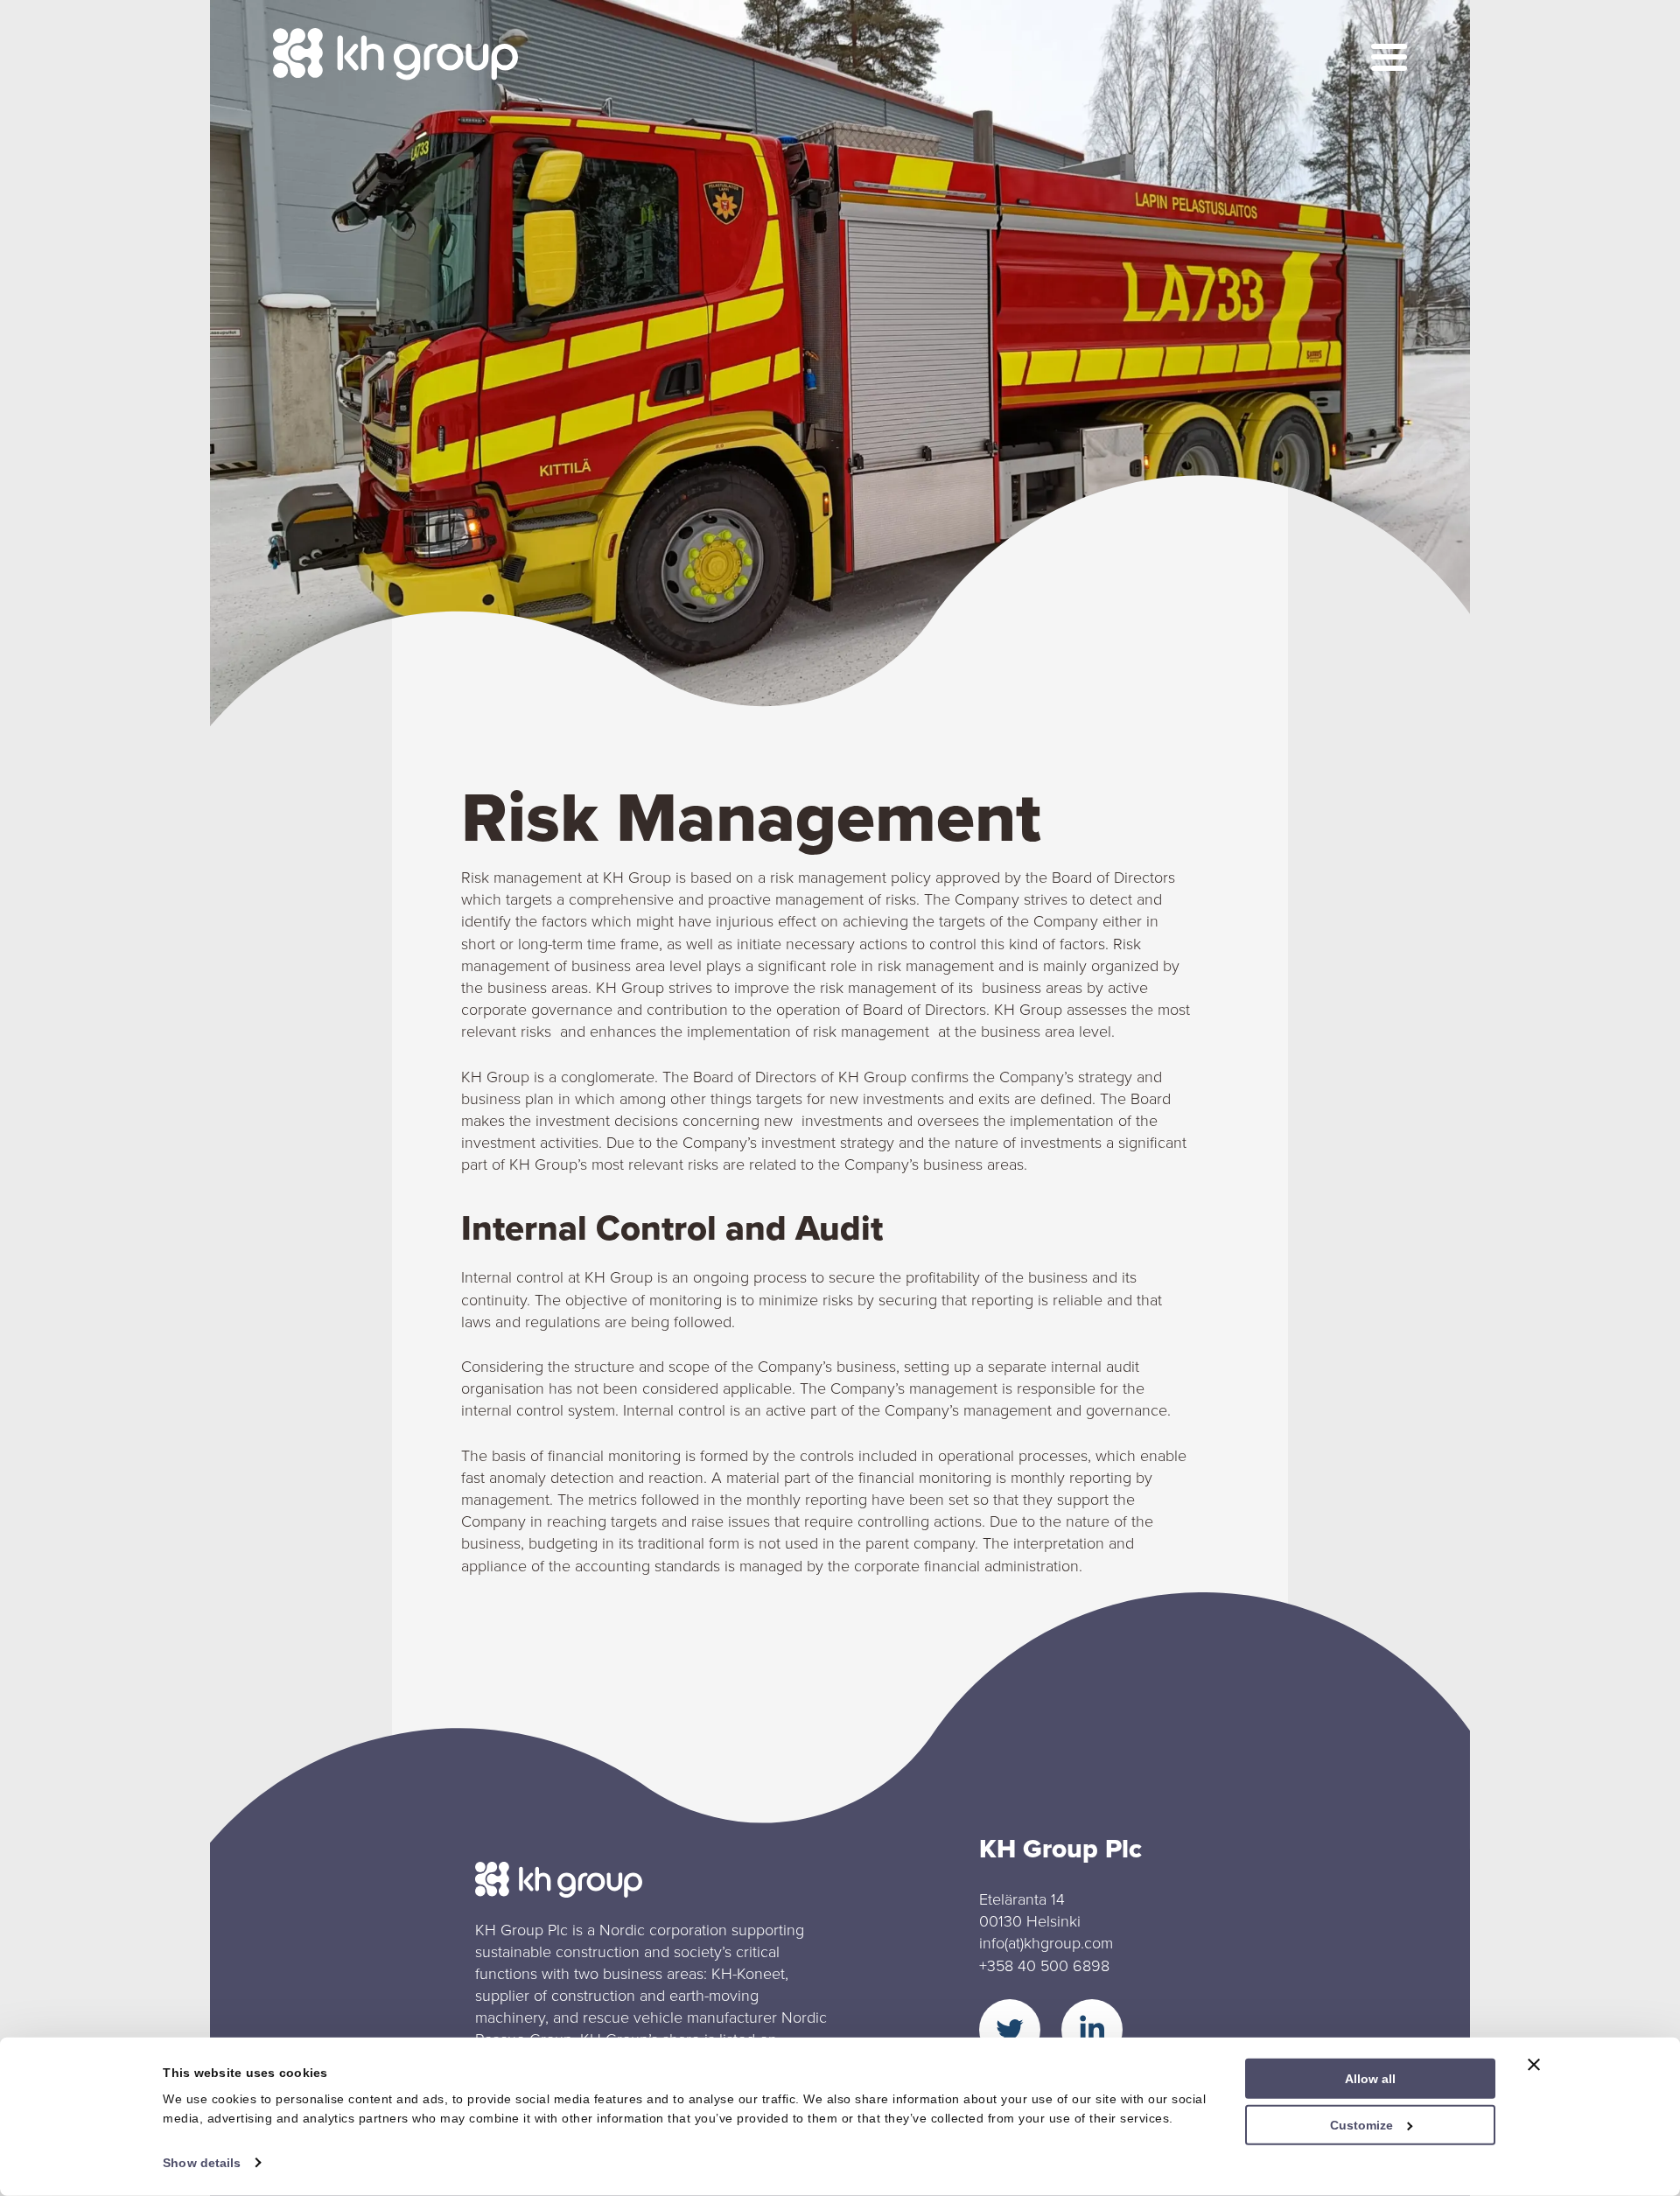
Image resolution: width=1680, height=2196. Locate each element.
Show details (202, 2163)
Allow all (1370, 2079)
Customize (1361, 2125)
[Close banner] (1534, 2065)
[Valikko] (1389, 57)
